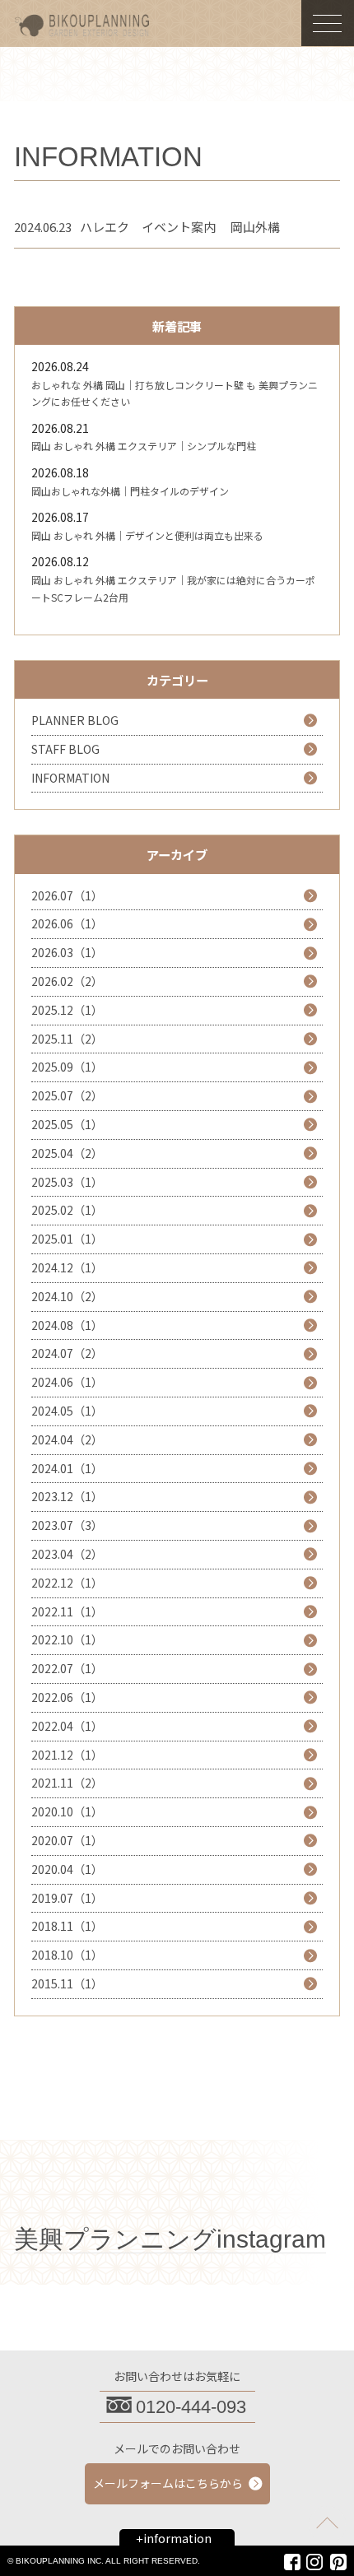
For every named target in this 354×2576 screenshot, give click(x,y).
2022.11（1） (67, 1611)
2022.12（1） (67, 1583)
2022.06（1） (67, 1697)
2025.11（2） (67, 1039)
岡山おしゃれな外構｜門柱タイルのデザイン (130, 491)
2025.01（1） (67, 1239)
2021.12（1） (67, 1755)
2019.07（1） (67, 1898)
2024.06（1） (67, 1382)
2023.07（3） (67, 1525)
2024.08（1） (67, 1325)
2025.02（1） (67, 1210)
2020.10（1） (67, 1811)
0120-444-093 (191, 2407)
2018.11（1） (67, 1926)
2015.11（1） (67, 1983)
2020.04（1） (67, 1869)
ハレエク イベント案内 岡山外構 (180, 227)
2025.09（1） (67, 1067)
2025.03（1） (67, 1182)
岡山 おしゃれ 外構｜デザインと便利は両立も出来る (147, 535)
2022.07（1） (67, 1668)
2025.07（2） (67, 1095)
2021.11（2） (67, 1783)
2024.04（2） (67, 1439)
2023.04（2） (67, 1554)
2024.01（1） (67, 1468)
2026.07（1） (67, 895)
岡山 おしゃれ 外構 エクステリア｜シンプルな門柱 (144, 446)
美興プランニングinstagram (170, 2239)
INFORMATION (70, 778)
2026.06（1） (67, 923)
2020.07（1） (67, 1840)
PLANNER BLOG (75, 720)
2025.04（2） (67, 1153)
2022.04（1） (67, 1726)
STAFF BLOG (65, 749)
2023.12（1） (67, 1496)
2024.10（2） (67, 1296)
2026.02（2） (67, 981)
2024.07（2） (67, 1353)
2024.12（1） (67, 1267)
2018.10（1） (67, 1955)
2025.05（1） (67, 1124)
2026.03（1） (67, 952)
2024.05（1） (67, 1411)
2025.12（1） (67, 1010)
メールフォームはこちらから (168, 2483)
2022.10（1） (67, 1639)
